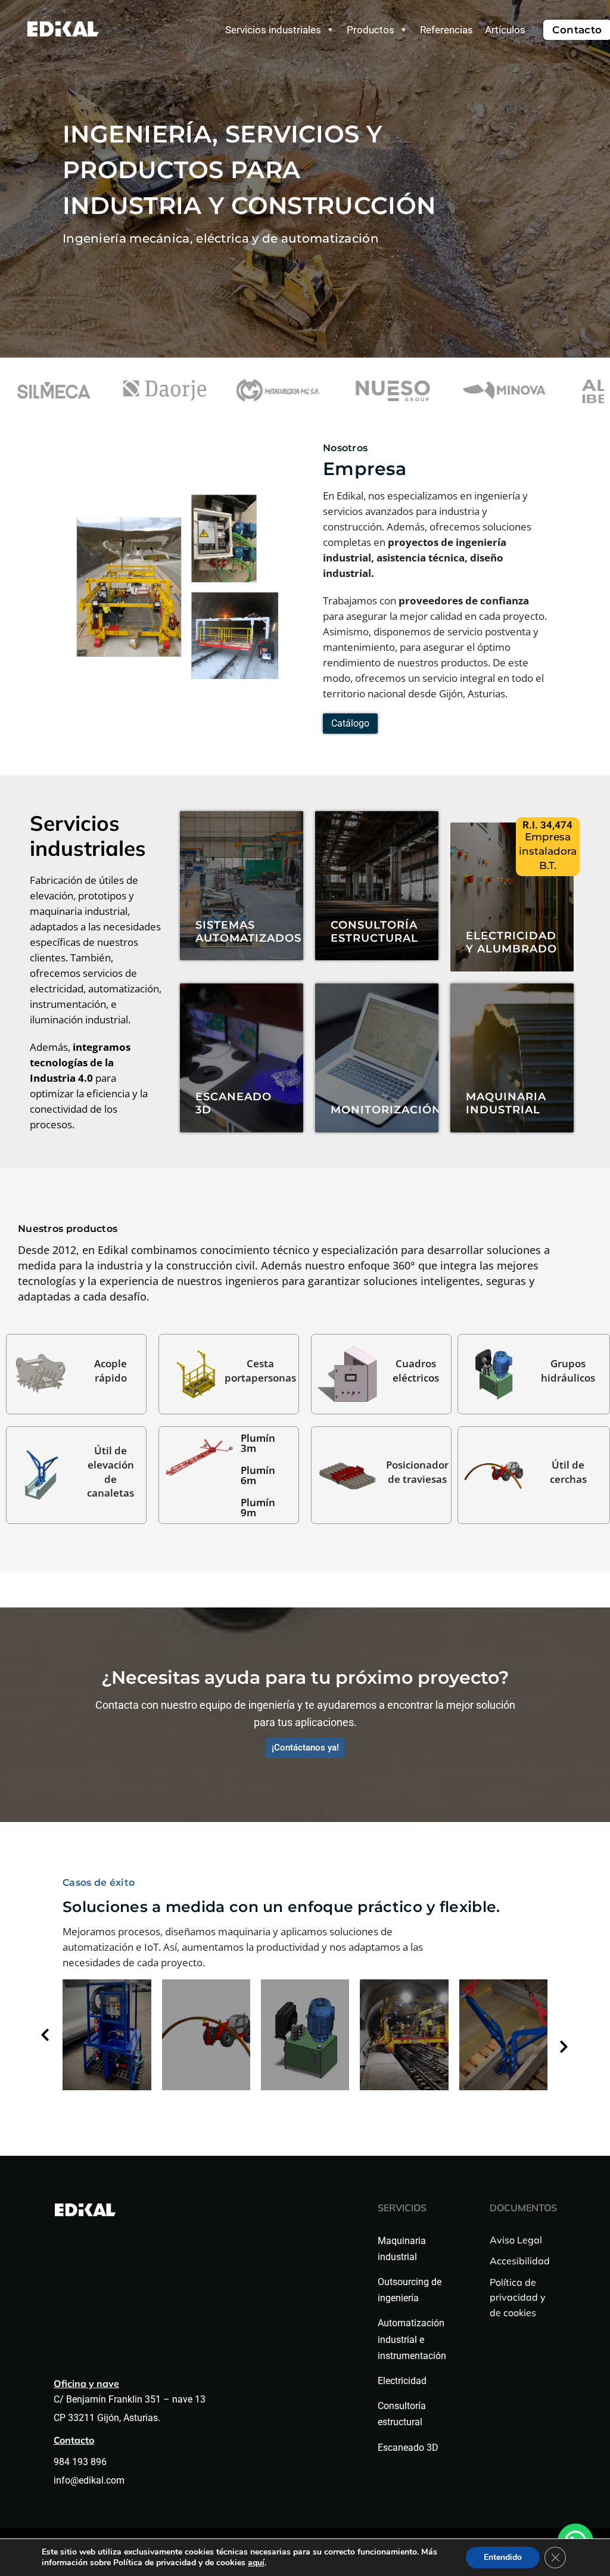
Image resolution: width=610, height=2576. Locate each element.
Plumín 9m (258, 1507)
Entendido (503, 2557)
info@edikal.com (89, 2480)
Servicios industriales (273, 30)
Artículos (505, 30)
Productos (371, 30)
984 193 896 (81, 2462)
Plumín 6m (258, 1475)
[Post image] (107, 2035)
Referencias (446, 30)
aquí (256, 2563)
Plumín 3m (258, 1443)
